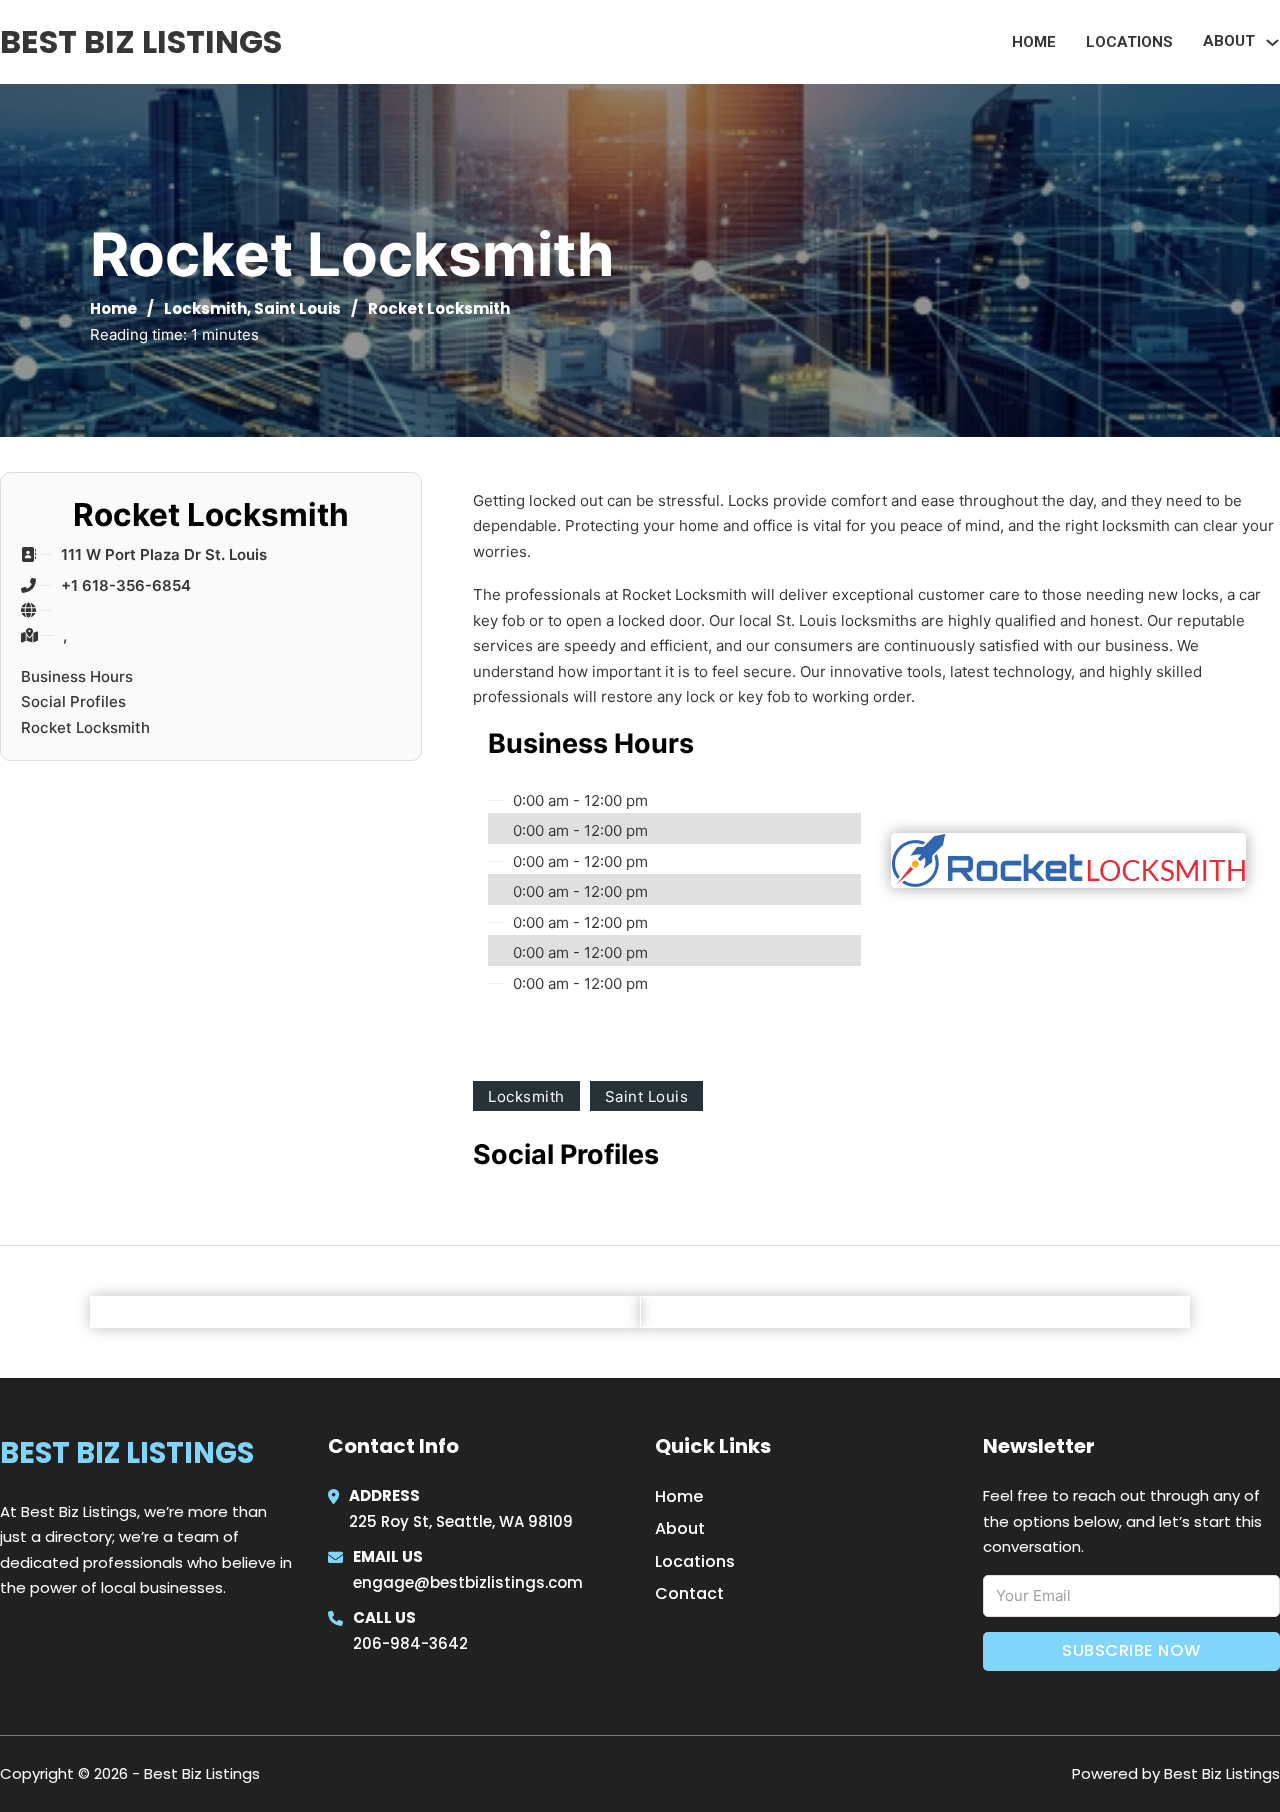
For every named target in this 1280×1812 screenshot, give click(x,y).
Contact (689, 1593)
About (680, 1528)
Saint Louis (297, 308)
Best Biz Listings (141, 41)
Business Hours (77, 676)
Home (1034, 42)
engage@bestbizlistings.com (468, 1582)
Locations (1129, 42)
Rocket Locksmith (85, 727)
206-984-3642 (410, 1643)
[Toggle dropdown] (1272, 42)
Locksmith (205, 308)
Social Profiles (73, 701)
